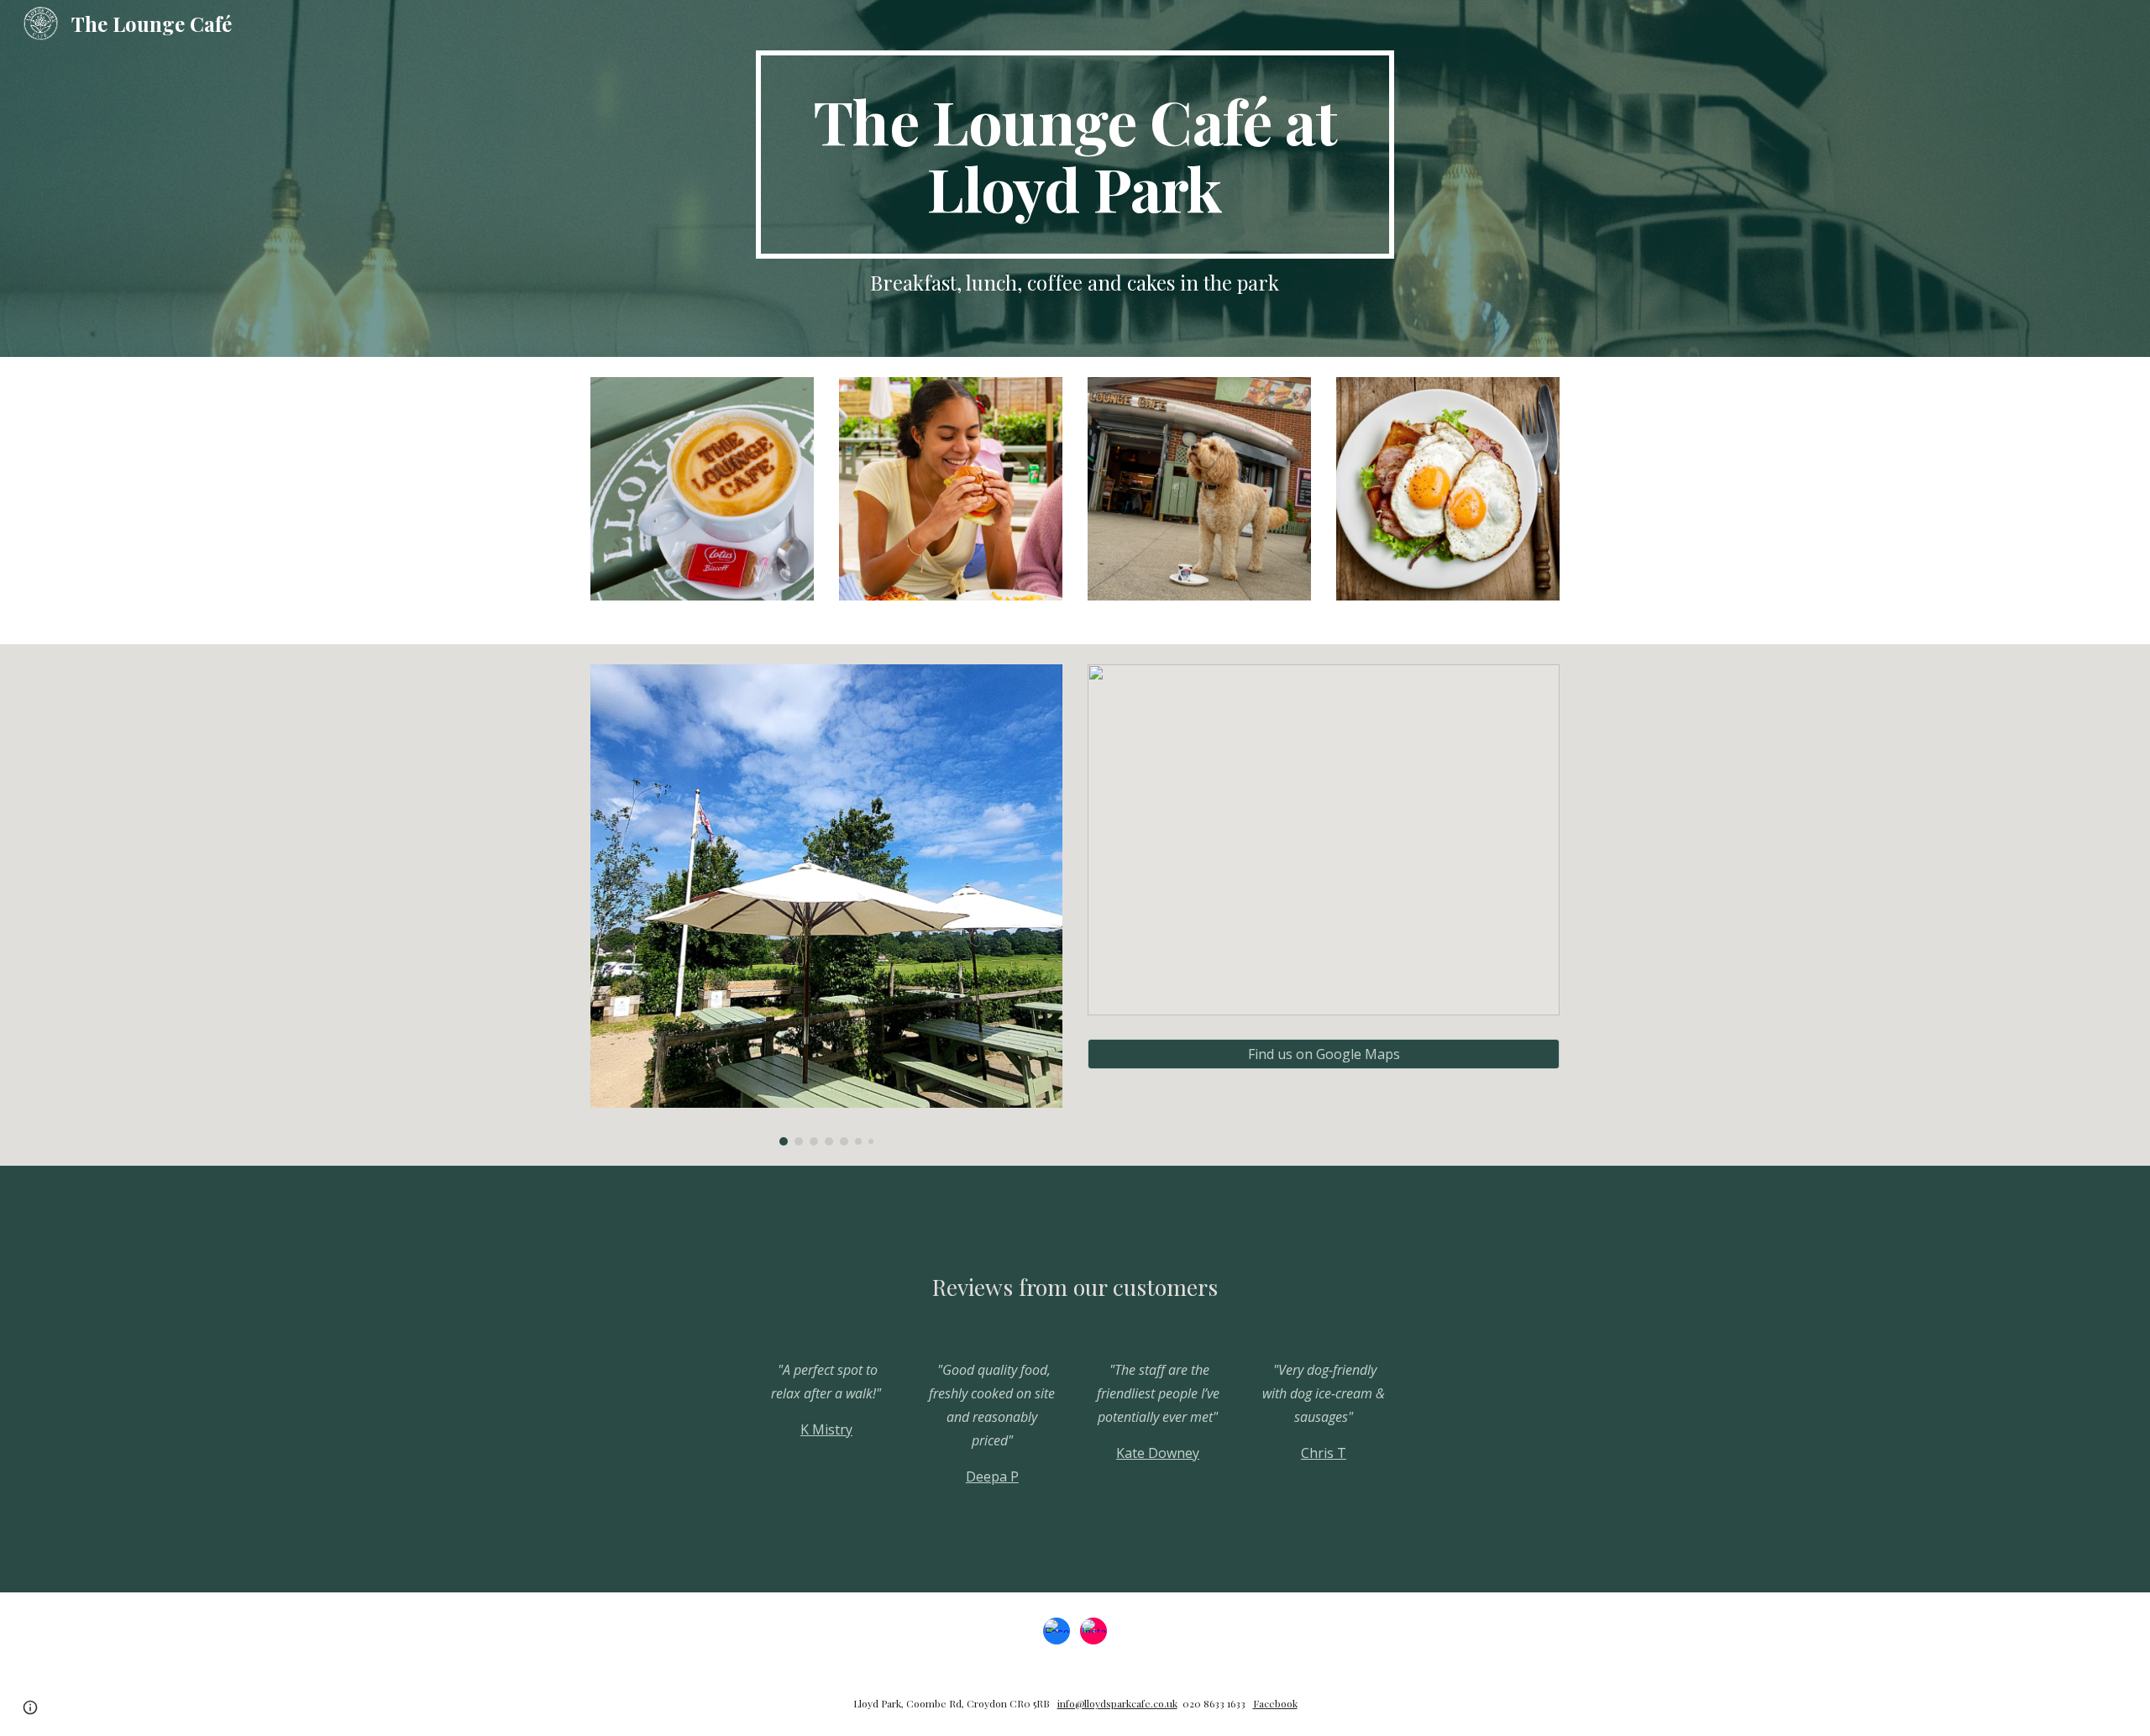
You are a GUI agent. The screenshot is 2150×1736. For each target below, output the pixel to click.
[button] (30, 1707)
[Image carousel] (826, 905)
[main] (1075, 155)
